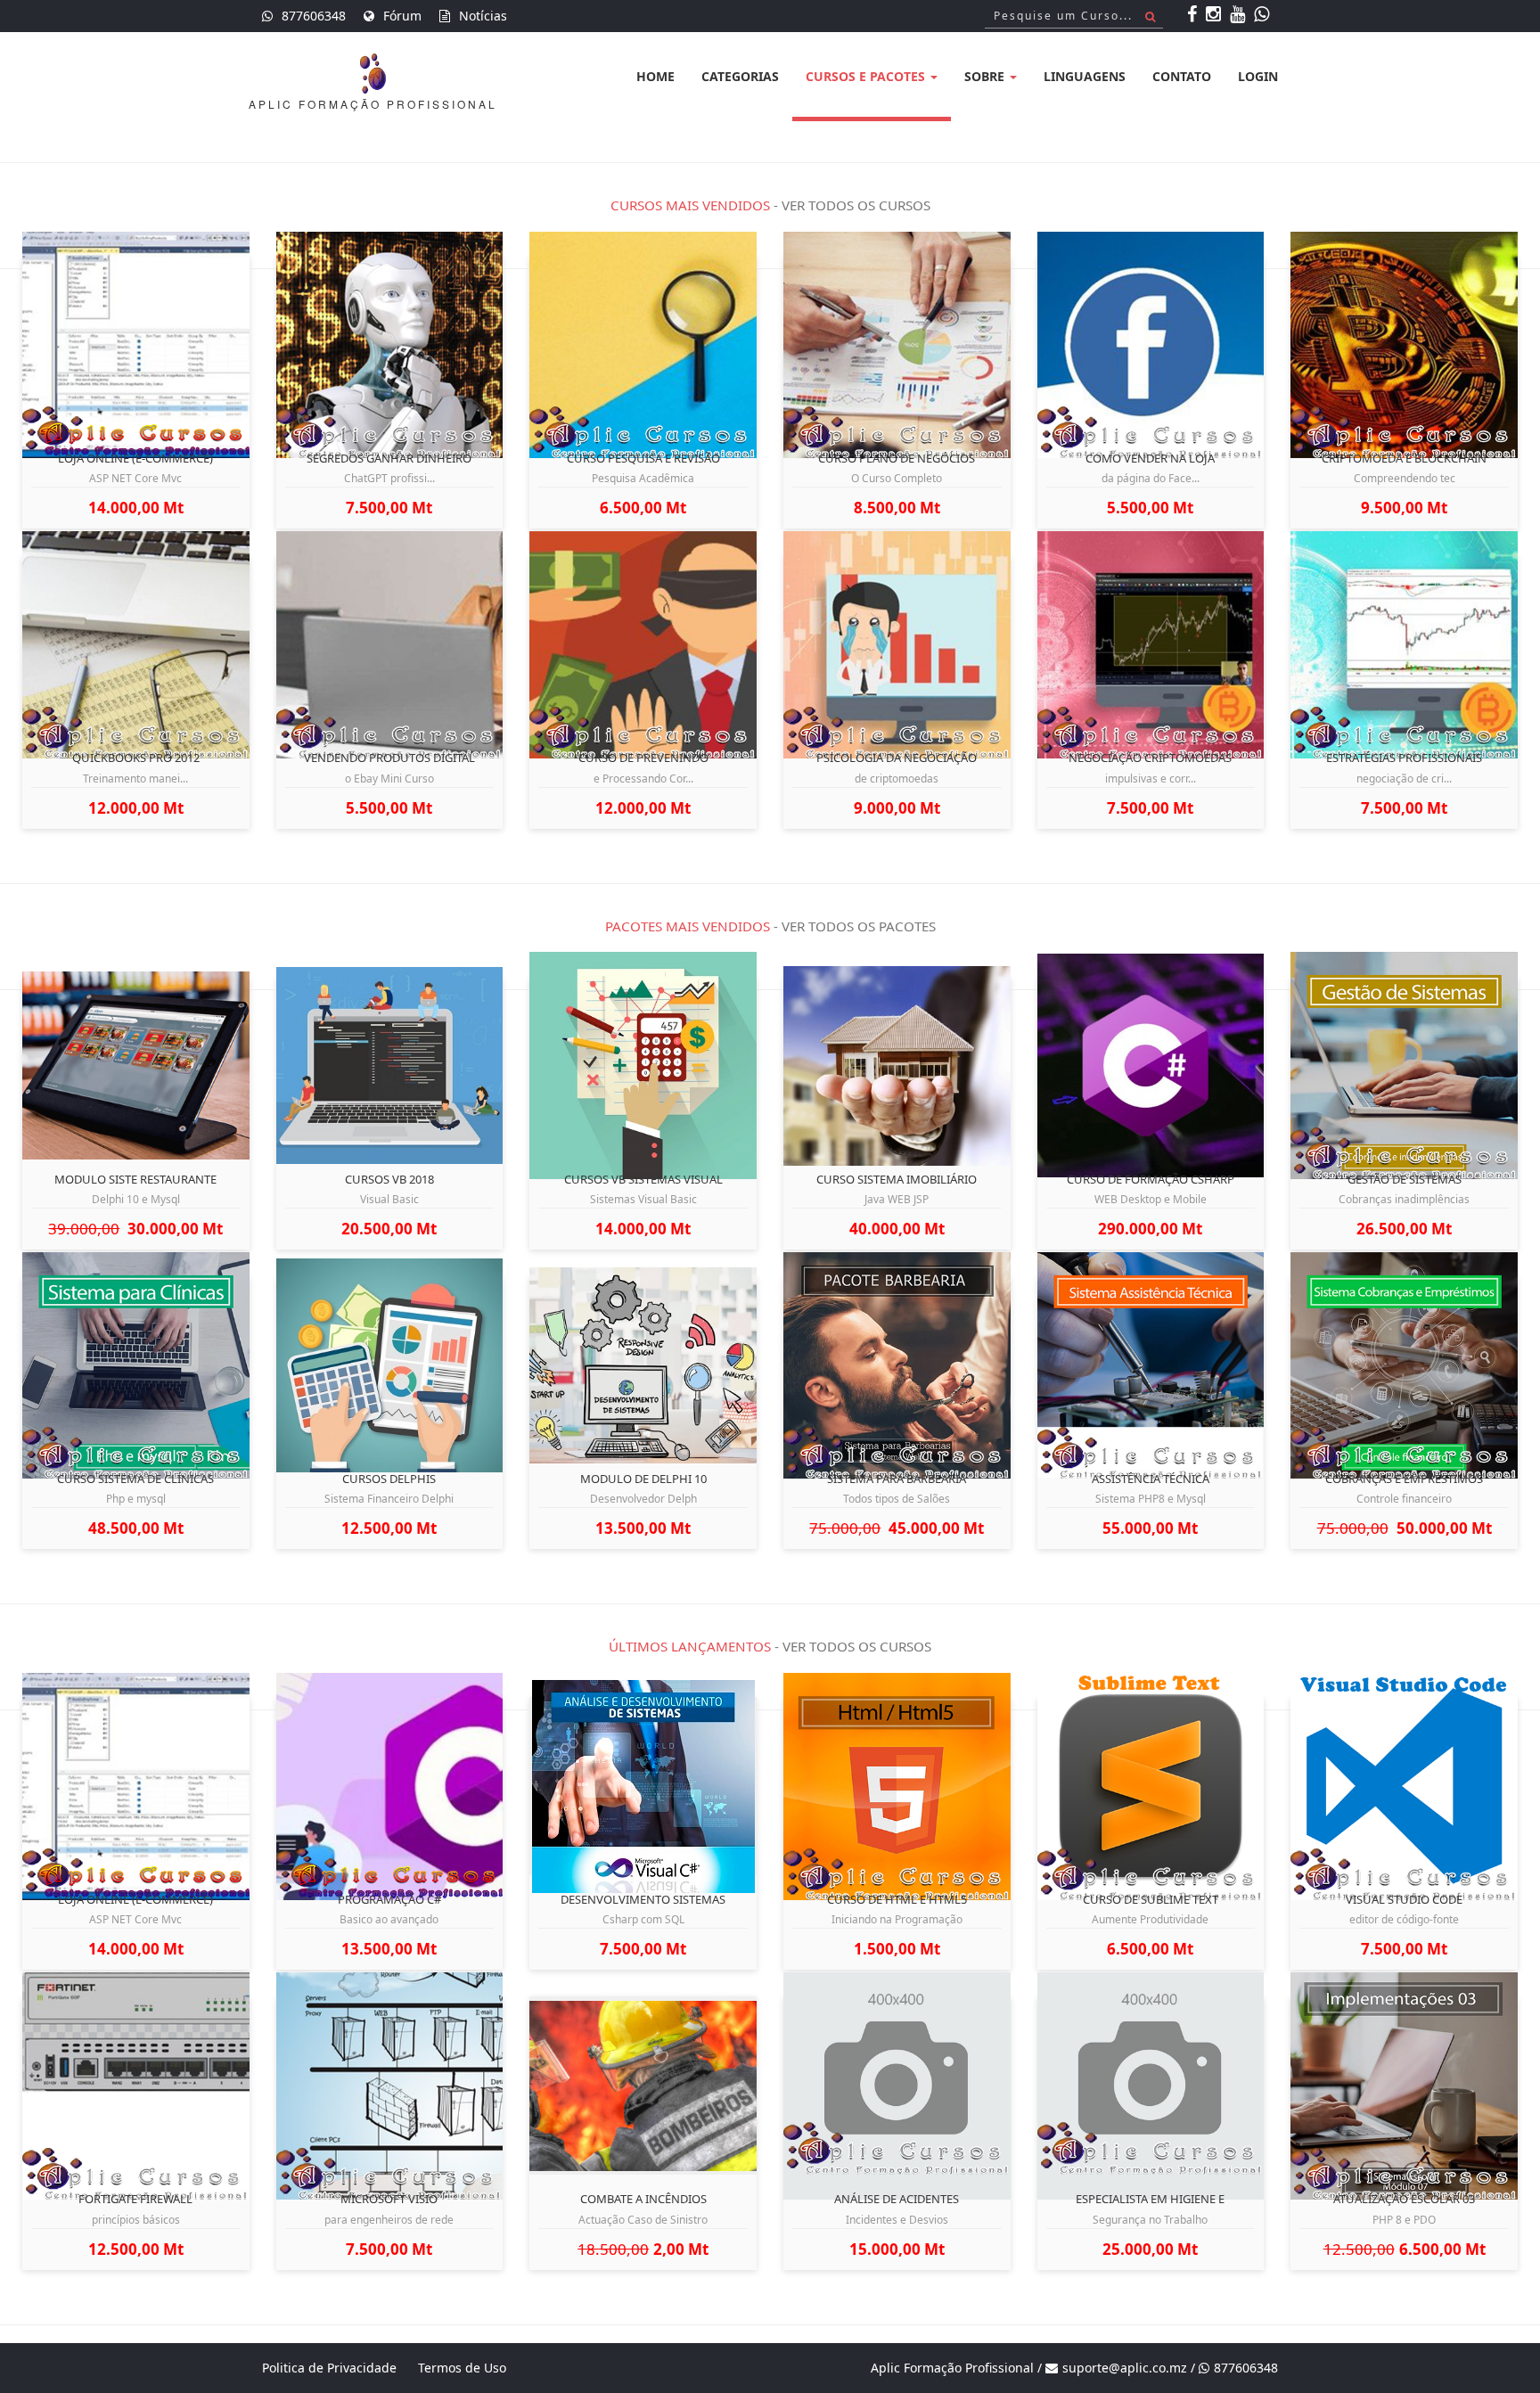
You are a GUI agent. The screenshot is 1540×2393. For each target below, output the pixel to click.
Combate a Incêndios (643, 2199)
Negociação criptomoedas (1150, 758)
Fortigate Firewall (135, 2199)
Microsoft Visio (389, 2199)
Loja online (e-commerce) (135, 458)
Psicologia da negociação (897, 758)
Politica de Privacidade (329, 2368)
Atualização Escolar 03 (1404, 2199)
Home (655, 76)
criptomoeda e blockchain (1404, 458)
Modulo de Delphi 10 (643, 1479)
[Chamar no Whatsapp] (1264, 16)
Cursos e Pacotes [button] (867, 76)
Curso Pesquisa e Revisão (643, 458)
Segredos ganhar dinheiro (389, 458)
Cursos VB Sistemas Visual (643, 1179)
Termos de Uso (462, 2368)
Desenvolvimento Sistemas (643, 1899)
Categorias (740, 76)
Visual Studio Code (1404, 1899)
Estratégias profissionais (1404, 758)
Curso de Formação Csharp (1151, 1179)
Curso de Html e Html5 (897, 1899)
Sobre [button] (986, 76)
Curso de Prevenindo (643, 758)
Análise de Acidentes (897, 2199)
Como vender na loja (1150, 458)
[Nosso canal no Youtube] (1240, 16)
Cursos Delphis (389, 1479)
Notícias (483, 16)
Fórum (402, 16)
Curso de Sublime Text (1151, 1899)
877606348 (314, 16)
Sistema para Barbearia (897, 1479)
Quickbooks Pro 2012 (136, 758)
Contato (1182, 76)
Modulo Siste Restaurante (135, 1179)
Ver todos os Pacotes (859, 926)
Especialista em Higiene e (1150, 2199)
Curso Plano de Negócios (897, 458)
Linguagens (1085, 76)
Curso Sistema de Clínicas (135, 1479)
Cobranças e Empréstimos (1404, 1479)
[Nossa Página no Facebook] (1194, 16)
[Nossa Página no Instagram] (1216, 16)
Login (1258, 76)
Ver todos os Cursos (856, 205)
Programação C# (389, 1899)
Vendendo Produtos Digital (389, 758)
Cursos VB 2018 (389, 1179)
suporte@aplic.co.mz (1125, 2368)
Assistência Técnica (1151, 1479)
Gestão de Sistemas (1405, 1179)
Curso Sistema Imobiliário (897, 1179)
